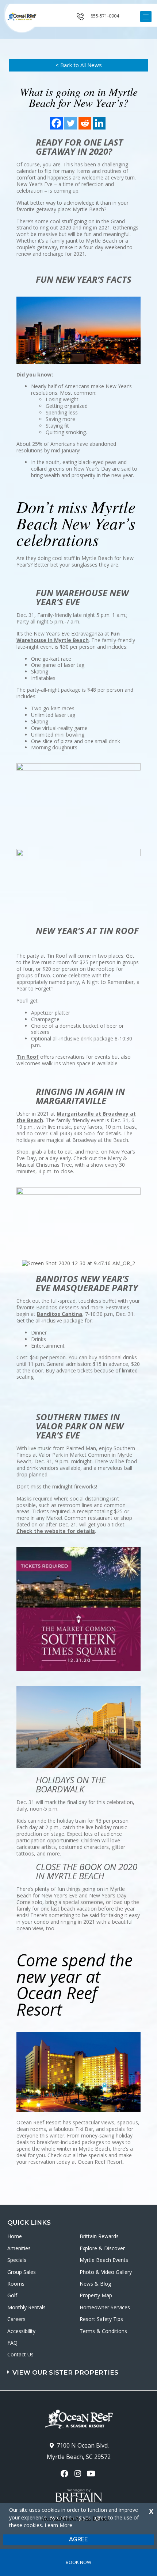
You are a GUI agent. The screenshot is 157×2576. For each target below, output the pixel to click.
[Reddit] (85, 123)
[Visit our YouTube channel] (92, 2474)
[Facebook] (56, 123)
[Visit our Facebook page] (65, 2474)
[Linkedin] (99, 123)
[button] (79, 2369)
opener (146, 17)
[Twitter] (71, 123)
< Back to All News (79, 65)
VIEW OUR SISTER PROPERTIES (65, 2372)
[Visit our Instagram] (78, 2474)
